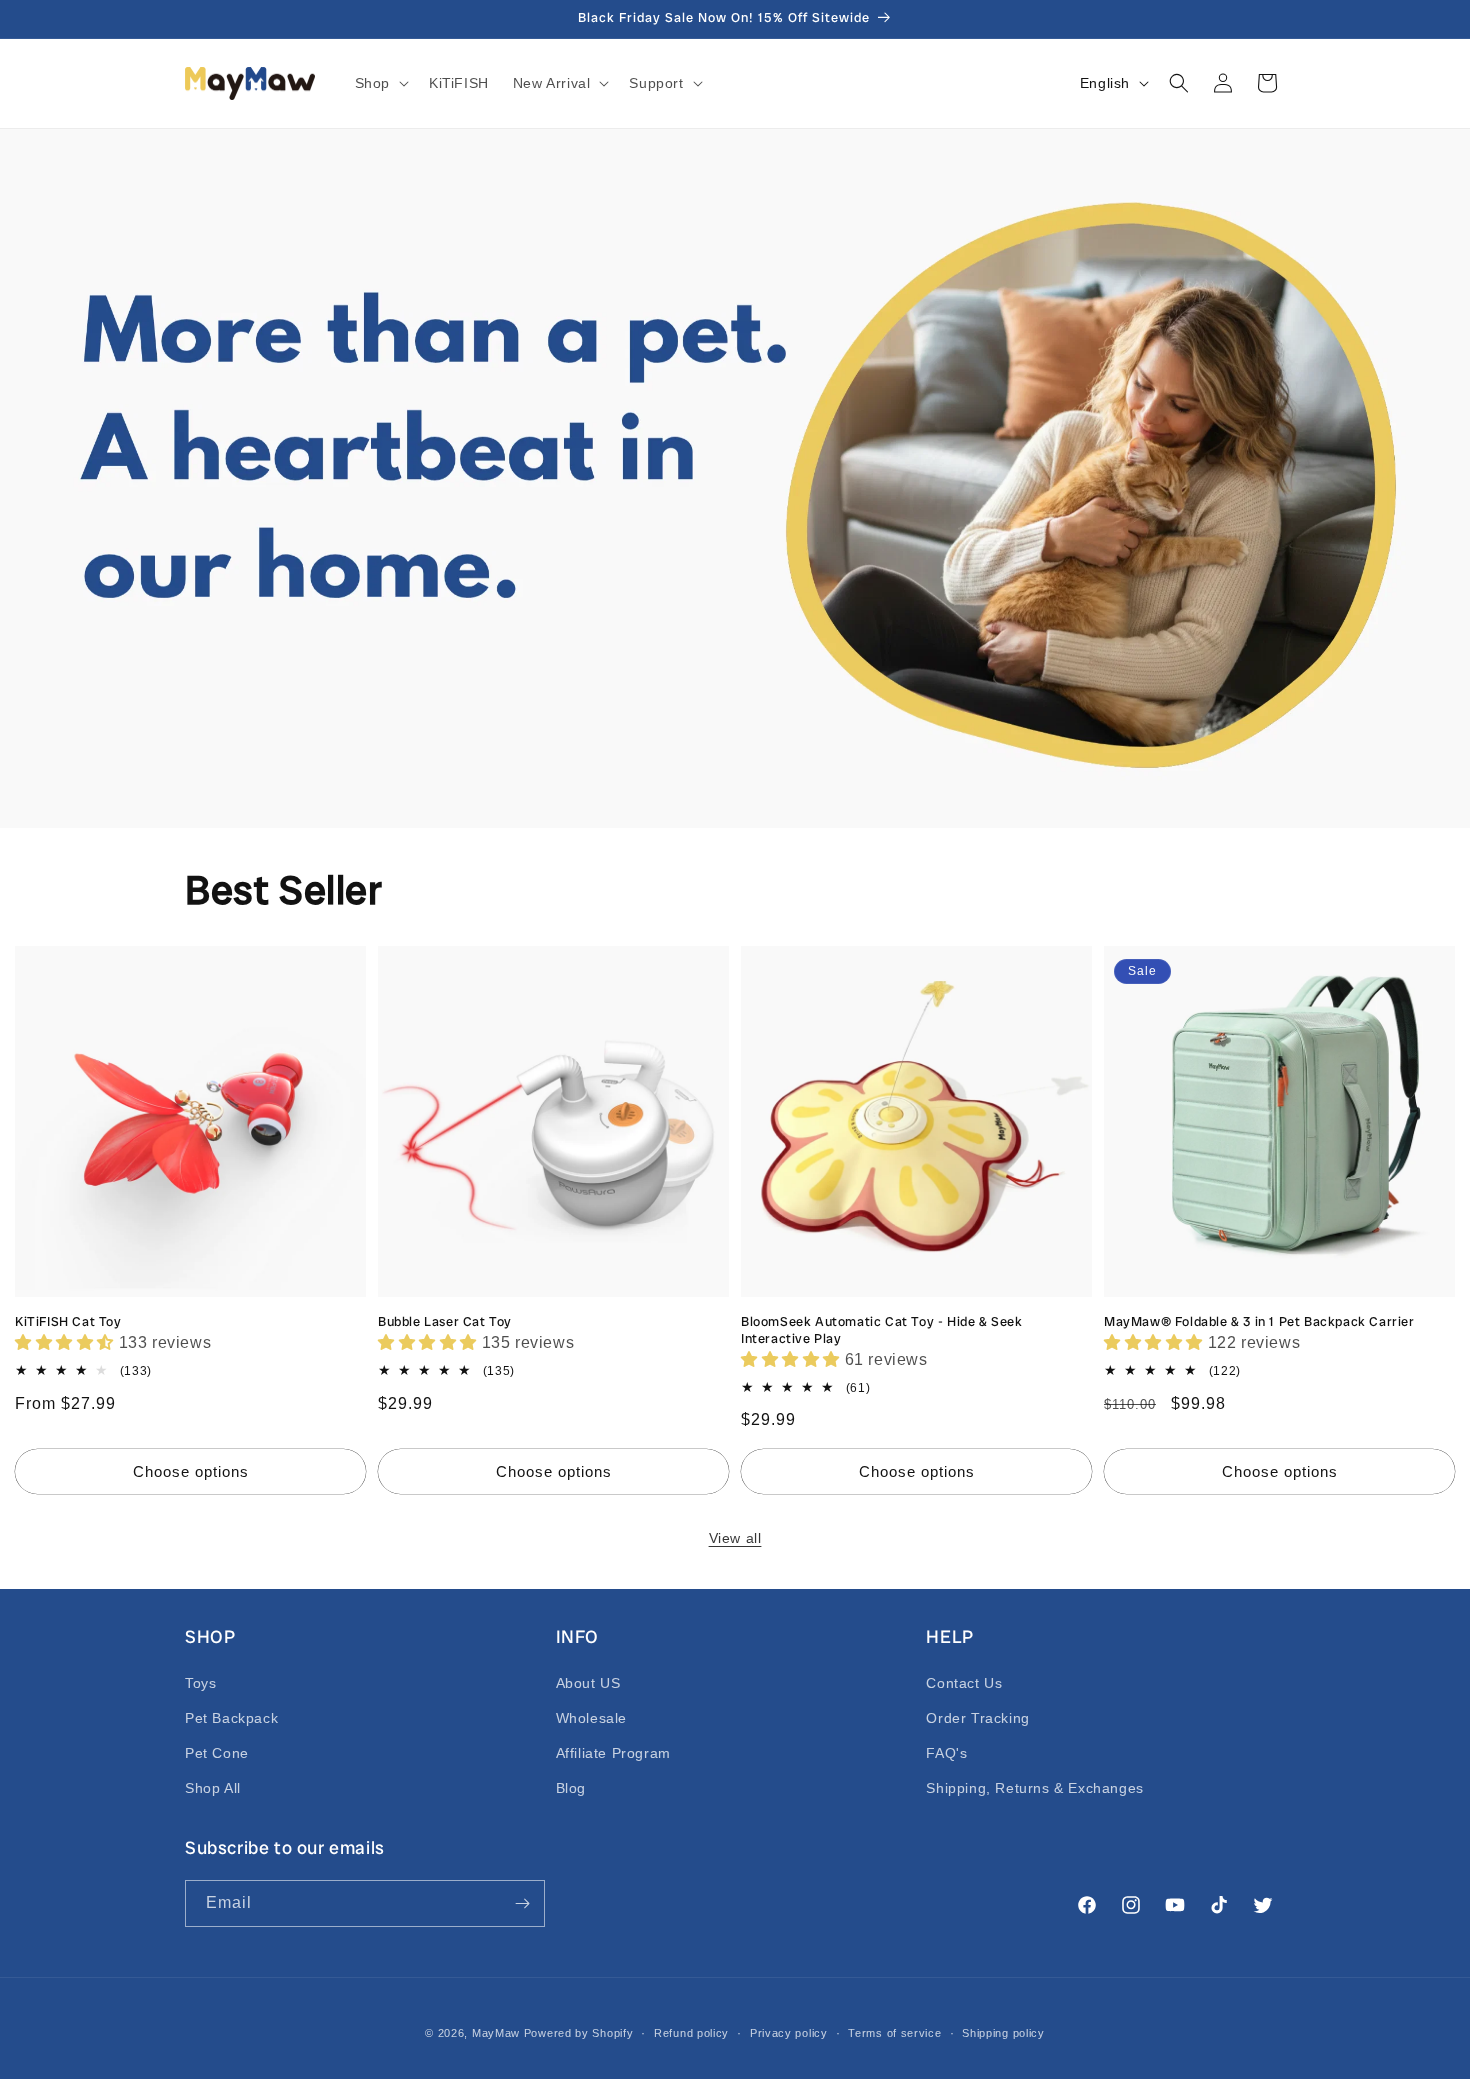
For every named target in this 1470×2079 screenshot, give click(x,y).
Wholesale (591, 1718)
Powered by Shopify (579, 2033)
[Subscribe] (522, 1903)
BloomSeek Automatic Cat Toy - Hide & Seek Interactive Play (882, 1330)
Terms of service (894, 2033)
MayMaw (496, 2033)
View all (735, 1538)
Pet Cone (217, 1753)
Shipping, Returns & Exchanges (1034, 1788)
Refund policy (691, 2033)
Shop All (213, 1788)
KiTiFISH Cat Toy (68, 1322)
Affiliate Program (613, 1753)
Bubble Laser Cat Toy (445, 1322)
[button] (380, 83)
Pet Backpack (231, 1718)
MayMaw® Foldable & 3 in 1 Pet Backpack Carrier (1259, 1322)
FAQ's (946, 1753)
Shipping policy (1003, 2033)
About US (588, 1683)
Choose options (191, 1471)
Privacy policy (789, 2033)
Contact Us (964, 1683)
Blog (571, 1788)
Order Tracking (977, 1718)
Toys (200, 1683)
